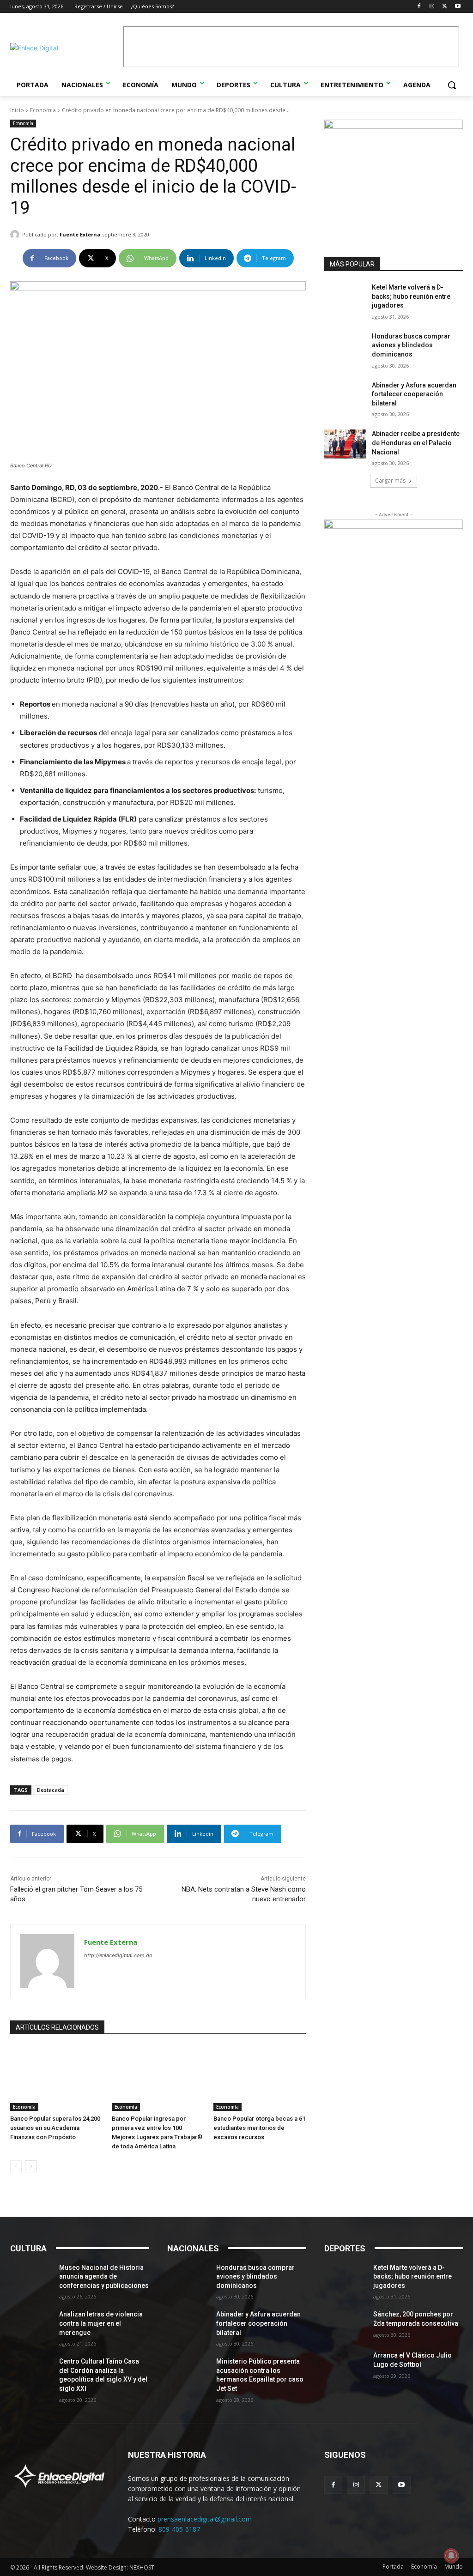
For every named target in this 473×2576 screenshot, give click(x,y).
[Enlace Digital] (64, 48)
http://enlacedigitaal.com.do (118, 1955)
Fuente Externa (80, 234)
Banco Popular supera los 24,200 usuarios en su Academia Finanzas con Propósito (55, 2128)
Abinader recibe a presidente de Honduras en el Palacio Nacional (416, 443)
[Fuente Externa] (16, 235)
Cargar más (390, 481)
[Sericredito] (394, 126)
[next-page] (31, 2166)
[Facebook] (419, 7)
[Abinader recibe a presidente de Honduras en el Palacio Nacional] (345, 444)
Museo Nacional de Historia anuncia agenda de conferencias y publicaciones (104, 2277)
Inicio (17, 110)
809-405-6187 (179, 2529)
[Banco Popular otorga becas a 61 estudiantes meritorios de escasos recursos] (260, 2079)
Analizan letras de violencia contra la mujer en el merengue (101, 2323)
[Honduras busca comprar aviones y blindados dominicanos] (345, 347)
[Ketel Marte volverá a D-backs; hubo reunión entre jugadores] (345, 298)
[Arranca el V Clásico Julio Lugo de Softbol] (345, 2366)
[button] (452, 85)
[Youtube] (458, 7)
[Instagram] (432, 7)
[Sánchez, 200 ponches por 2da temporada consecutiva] (345, 2325)
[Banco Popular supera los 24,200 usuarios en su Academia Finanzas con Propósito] (56, 2079)
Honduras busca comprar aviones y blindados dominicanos (411, 345)
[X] (445, 7)
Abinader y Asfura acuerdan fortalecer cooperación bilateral (414, 394)
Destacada (51, 1790)
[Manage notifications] (451, 2556)
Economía (43, 110)
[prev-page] (16, 2166)
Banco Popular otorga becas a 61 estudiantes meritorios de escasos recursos (259, 2128)
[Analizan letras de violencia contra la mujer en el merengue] (31, 2325)
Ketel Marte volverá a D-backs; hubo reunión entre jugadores (411, 296)
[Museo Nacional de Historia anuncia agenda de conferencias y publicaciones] (31, 2278)
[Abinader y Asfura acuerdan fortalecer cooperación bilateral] (345, 396)
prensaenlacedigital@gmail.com (205, 2519)
